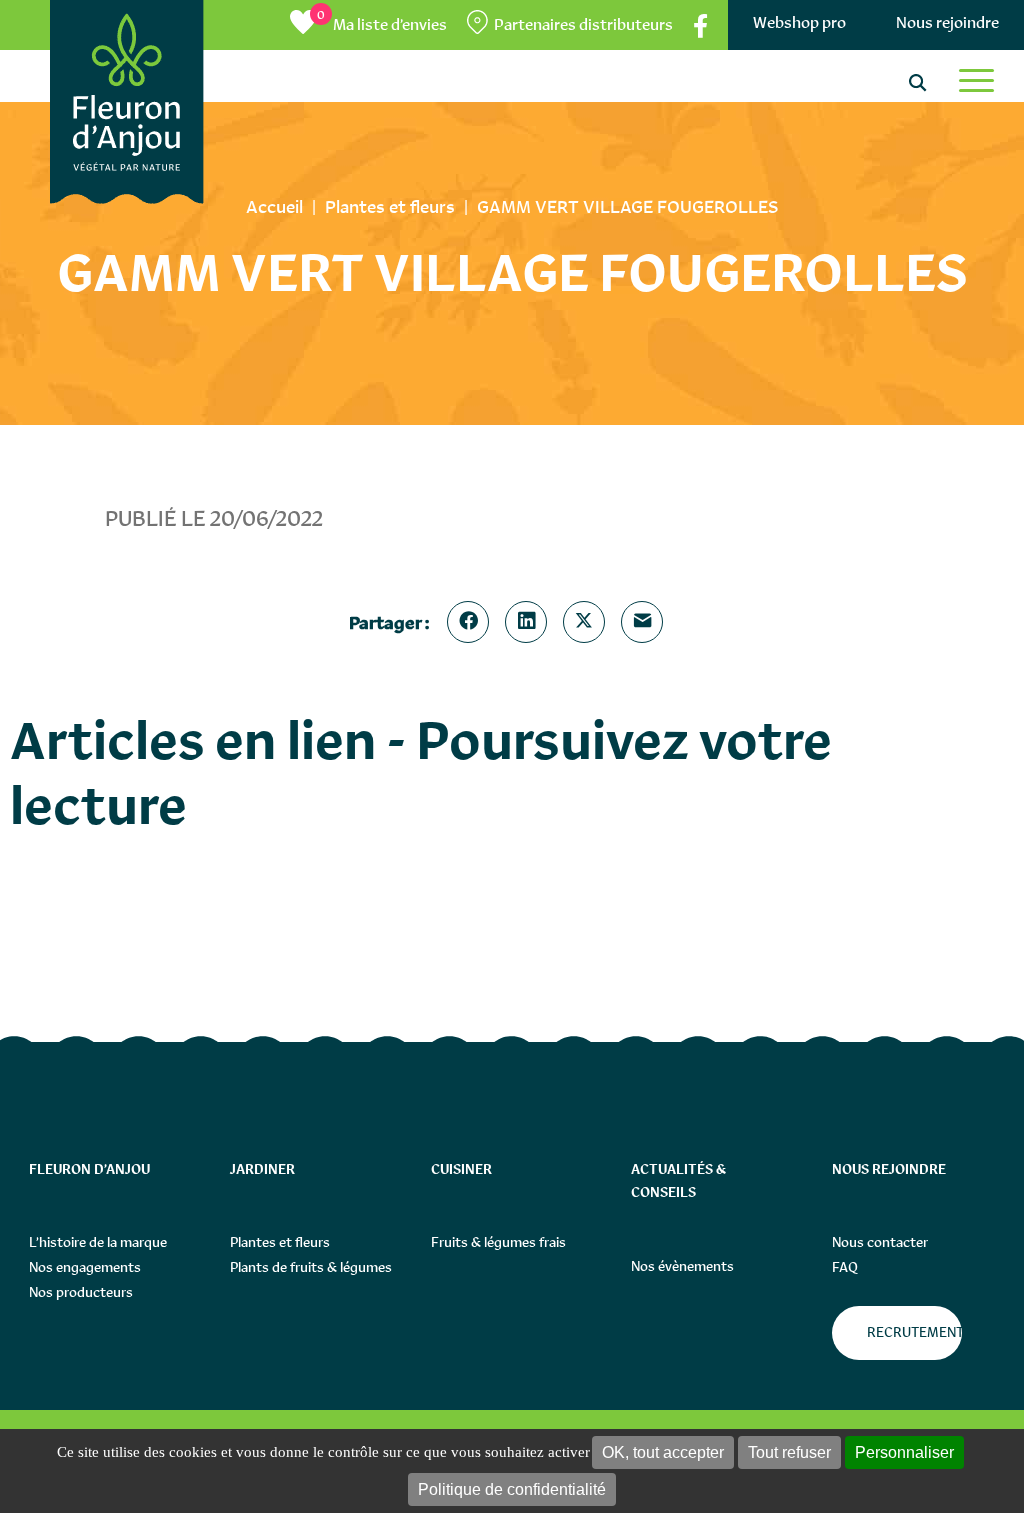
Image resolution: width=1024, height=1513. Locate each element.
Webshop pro (799, 22)
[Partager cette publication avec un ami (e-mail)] (646, 622)
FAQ (845, 1267)
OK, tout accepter (663, 1452)
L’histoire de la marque (98, 1242)
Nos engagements (85, 1267)
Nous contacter (880, 1242)
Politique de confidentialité (512, 1489)
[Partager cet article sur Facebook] (472, 622)
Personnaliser (904, 1452)
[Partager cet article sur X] (588, 622)
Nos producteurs (81, 1292)
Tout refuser (789, 1452)
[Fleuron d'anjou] (127, 102)
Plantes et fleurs (280, 1242)
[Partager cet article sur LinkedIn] (530, 622)
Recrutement (914, 1332)
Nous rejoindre (947, 22)
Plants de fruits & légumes (311, 1267)
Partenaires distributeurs (583, 24)
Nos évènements (682, 1266)
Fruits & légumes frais (498, 1242)
